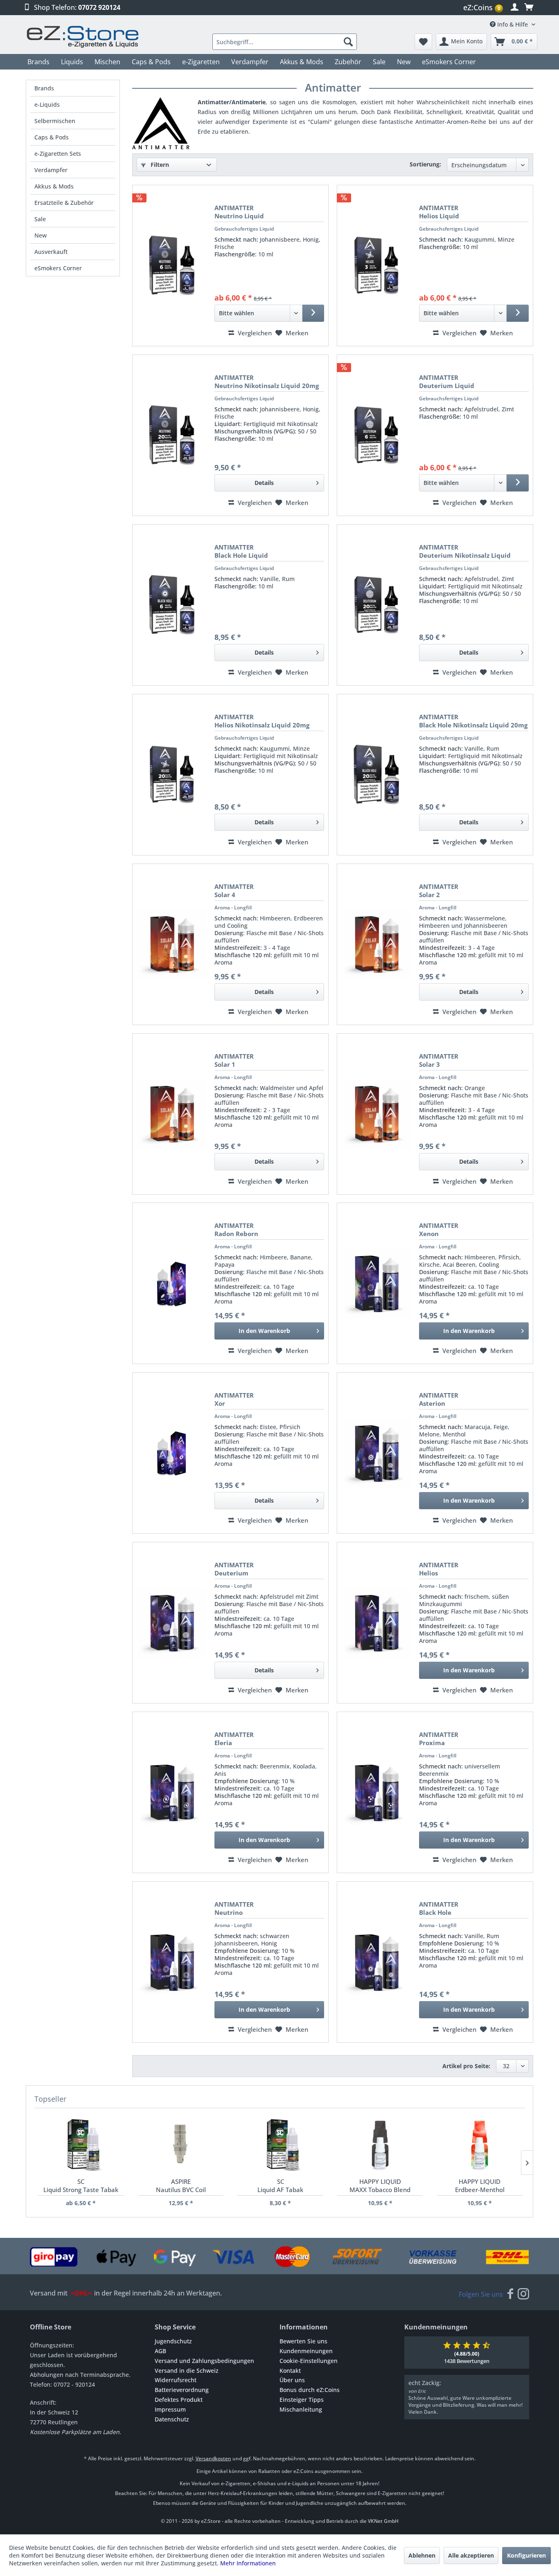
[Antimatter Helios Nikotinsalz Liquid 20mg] (171, 775)
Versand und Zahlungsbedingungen (204, 2361)
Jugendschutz (173, 2341)
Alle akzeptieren (471, 2555)
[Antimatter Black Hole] (376, 1962)
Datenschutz (172, 2419)
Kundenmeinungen (306, 2351)
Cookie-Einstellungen (309, 2361)
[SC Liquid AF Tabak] (280, 2145)
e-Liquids (47, 104)
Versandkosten (213, 2458)
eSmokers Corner (58, 268)
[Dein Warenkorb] (529, 7)
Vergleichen (254, 333)
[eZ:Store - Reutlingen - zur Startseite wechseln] (83, 37)
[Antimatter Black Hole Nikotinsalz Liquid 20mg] (376, 775)
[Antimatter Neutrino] (171, 1962)
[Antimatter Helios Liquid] (376, 266)
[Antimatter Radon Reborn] (171, 1283)
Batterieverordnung (182, 2390)
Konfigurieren (526, 2555)
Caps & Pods (52, 137)
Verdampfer (51, 170)
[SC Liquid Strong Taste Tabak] (81, 2145)
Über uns (292, 2380)
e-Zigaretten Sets (58, 154)
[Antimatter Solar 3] (376, 1114)
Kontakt (290, 2371)
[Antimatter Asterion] (376, 1453)
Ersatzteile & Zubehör (64, 203)
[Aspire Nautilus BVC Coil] (181, 2145)
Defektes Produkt (179, 2400)
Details (264, 483)
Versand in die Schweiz (187, 2371)
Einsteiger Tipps (302, 2400)
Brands (44, 88)
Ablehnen (422, 2555)
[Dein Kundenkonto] (515, 7)
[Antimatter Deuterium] (171, 1623)
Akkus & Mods (54, 186)
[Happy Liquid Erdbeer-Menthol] (480, 2145)
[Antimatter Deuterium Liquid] (376, 435)
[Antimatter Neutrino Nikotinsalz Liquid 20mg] (171, 435)
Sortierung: (425, 164)
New (41, 235)
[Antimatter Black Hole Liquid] (171, 605)
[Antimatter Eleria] (171, 1792)
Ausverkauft (51, 252)
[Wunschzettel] (423, 42)
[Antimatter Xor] (171, 1453)
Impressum (170, 2409)
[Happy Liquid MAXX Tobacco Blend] (380, 2145)
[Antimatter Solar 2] (376, 944)
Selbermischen (55, 121)
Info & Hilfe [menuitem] (513, 24)
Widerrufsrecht (176, 2380)
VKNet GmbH (383, 2521)
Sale (40, 219)
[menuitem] (484, 8)
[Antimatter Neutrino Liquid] (171, 266)
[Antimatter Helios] (376, 1623)
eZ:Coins (482, 7)
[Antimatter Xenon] (376, 1283)
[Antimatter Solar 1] (171, 1114)
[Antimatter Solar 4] (171, 944)
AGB (160, 2351)
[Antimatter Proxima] (376, 1792)
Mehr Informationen (248, 2563)
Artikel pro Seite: (466, 2066)
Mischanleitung (301, 2409)
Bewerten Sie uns (303, 2341)
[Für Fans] (510, 2294)
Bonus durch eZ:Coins (310, 2390)
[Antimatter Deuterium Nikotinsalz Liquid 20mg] (376, 605)
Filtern (159, 165)
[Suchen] (348, 42)
